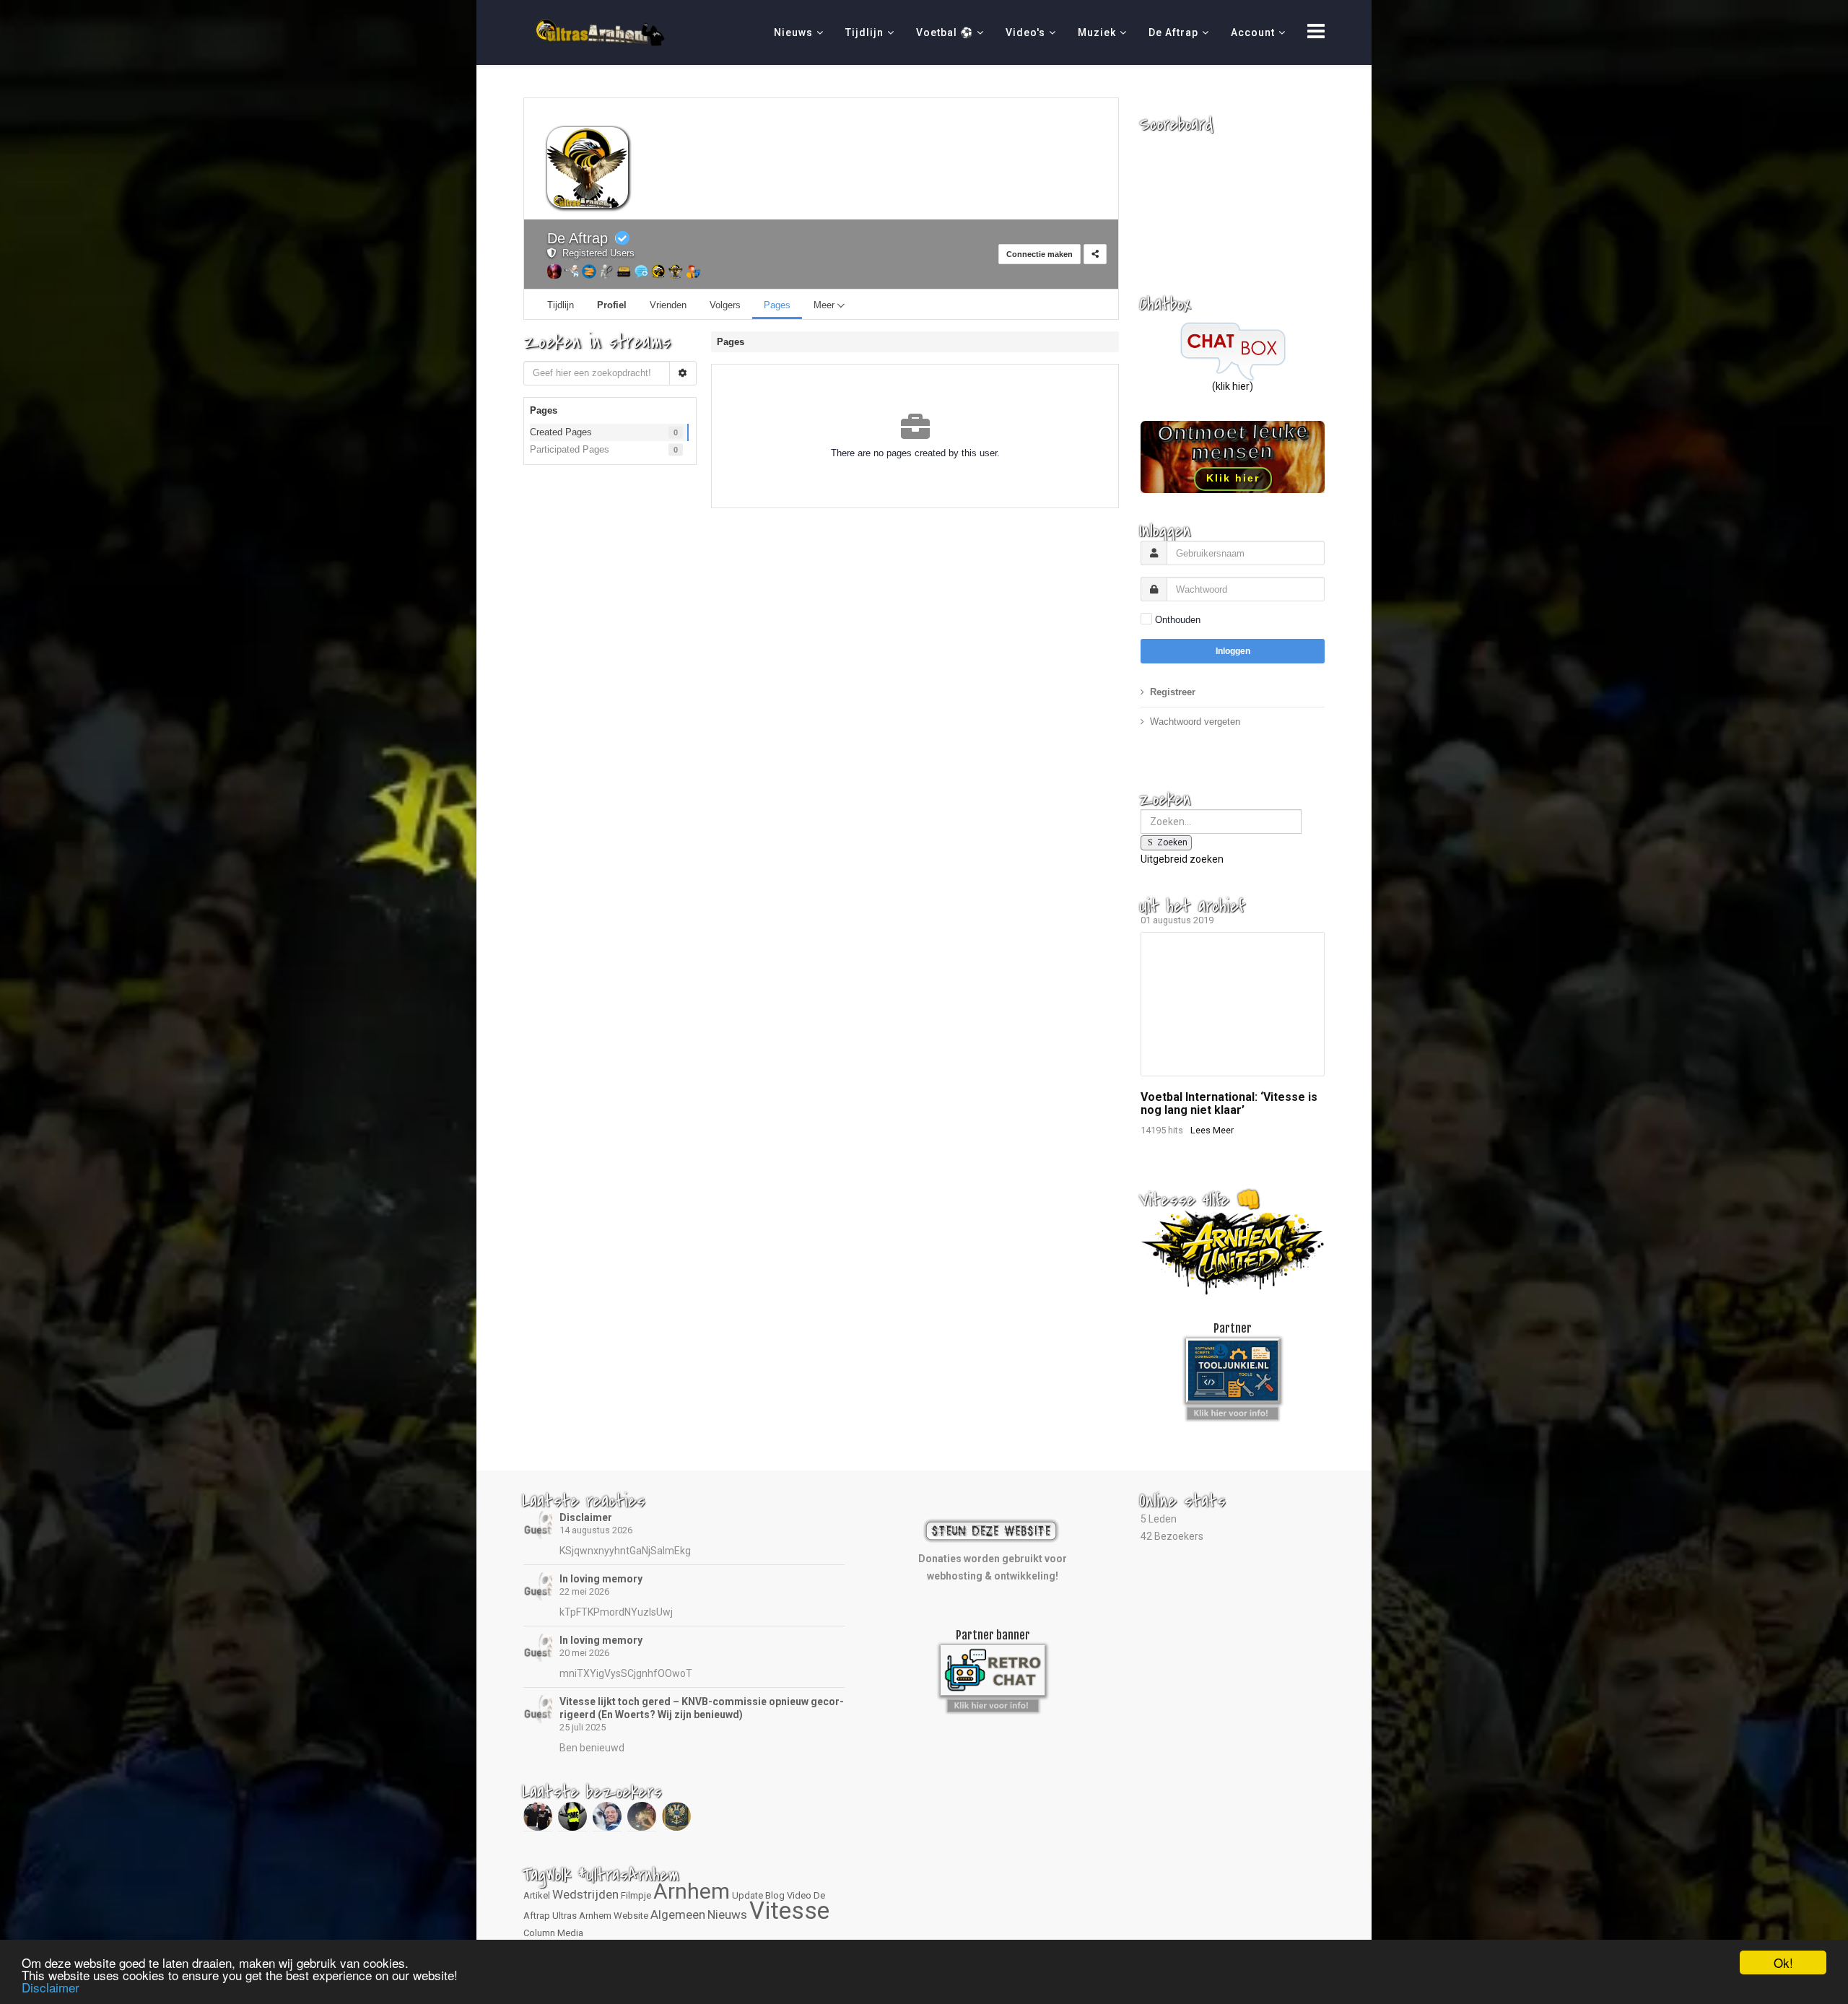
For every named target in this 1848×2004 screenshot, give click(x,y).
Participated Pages (570, 449)
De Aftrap (1173, 32)
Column (539, 1933)
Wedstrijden (585, 1894)
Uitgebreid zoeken (1182, 859)
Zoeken (1172, 842)
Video (799, 1895)
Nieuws (793, 32)
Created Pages (561, 432)
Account (1253, 32)
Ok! (1783, 1962)
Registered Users (596, 253)
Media (570, 1933)
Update (748, 1895)
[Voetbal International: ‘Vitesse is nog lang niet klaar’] (1233, 1004)
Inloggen (1233, 651)
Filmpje (636, 1895)
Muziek (1097, 32)
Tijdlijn (864, 32)
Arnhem (692, 1891)
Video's (1025, 32)
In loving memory (601, 1579)
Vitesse (789, 1911)
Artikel (537, 1895)
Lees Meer (1212, 1130)
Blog (775, 1895)
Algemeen (678, 1914)
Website (631, 1916)
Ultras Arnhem (582, 1916)
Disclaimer (586, 1517)
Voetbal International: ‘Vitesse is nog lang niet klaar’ (1229, 1103)
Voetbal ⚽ (945, 32)
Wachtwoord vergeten (1195, 722)
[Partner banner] (1233, 1411)
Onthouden (1178, 620)
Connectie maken (1039, 254)
